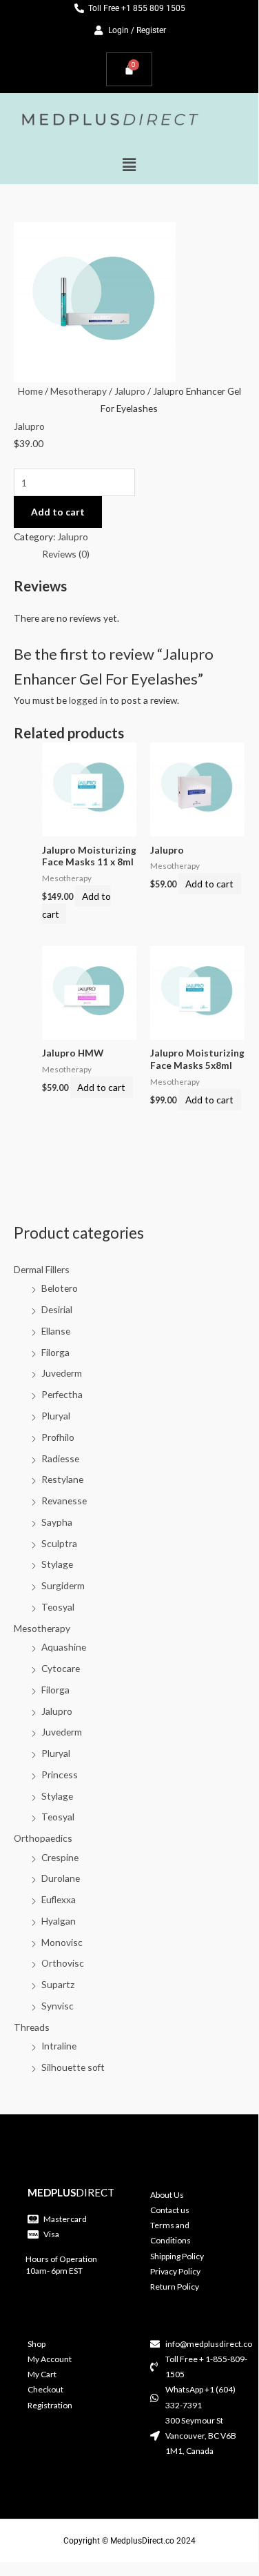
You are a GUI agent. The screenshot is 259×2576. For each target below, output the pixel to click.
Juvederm (62, 1373)
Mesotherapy (42, 1628)
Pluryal (56, 1416)
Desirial (57, 1309)
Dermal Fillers (42, 1269)
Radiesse (60, 1458)
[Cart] (129, 69)
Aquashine (64, 1647)
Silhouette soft (73, 2067)
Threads (32, 2027)
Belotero (60, 1288)
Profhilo (58, 1437)
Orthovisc (63, 1963)
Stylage (57, 1564)
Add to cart (58, 512)
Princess (60, 1774)
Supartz (58, 1984)
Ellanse (56, 1331)
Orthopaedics (43, 1838)
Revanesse (64, 1501)
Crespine (60, 1857)
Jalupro (57, 1711)
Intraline (59, 2046)
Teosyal (58, 1607)
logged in (88, 700)
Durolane (61, 1878)
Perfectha (62, 1394)
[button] (129, 165)
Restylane (62, 1479)
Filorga (55, 1352)
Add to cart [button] (76, 905)
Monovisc (62, 1942)
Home (30, 391)
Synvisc (58, 2006)
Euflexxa (59, 1899)
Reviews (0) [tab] (66, 554)
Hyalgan (59, 1921)
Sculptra (59, 1543)
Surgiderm (63, 1585)
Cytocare (61, 1668)
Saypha (57, 1522)
